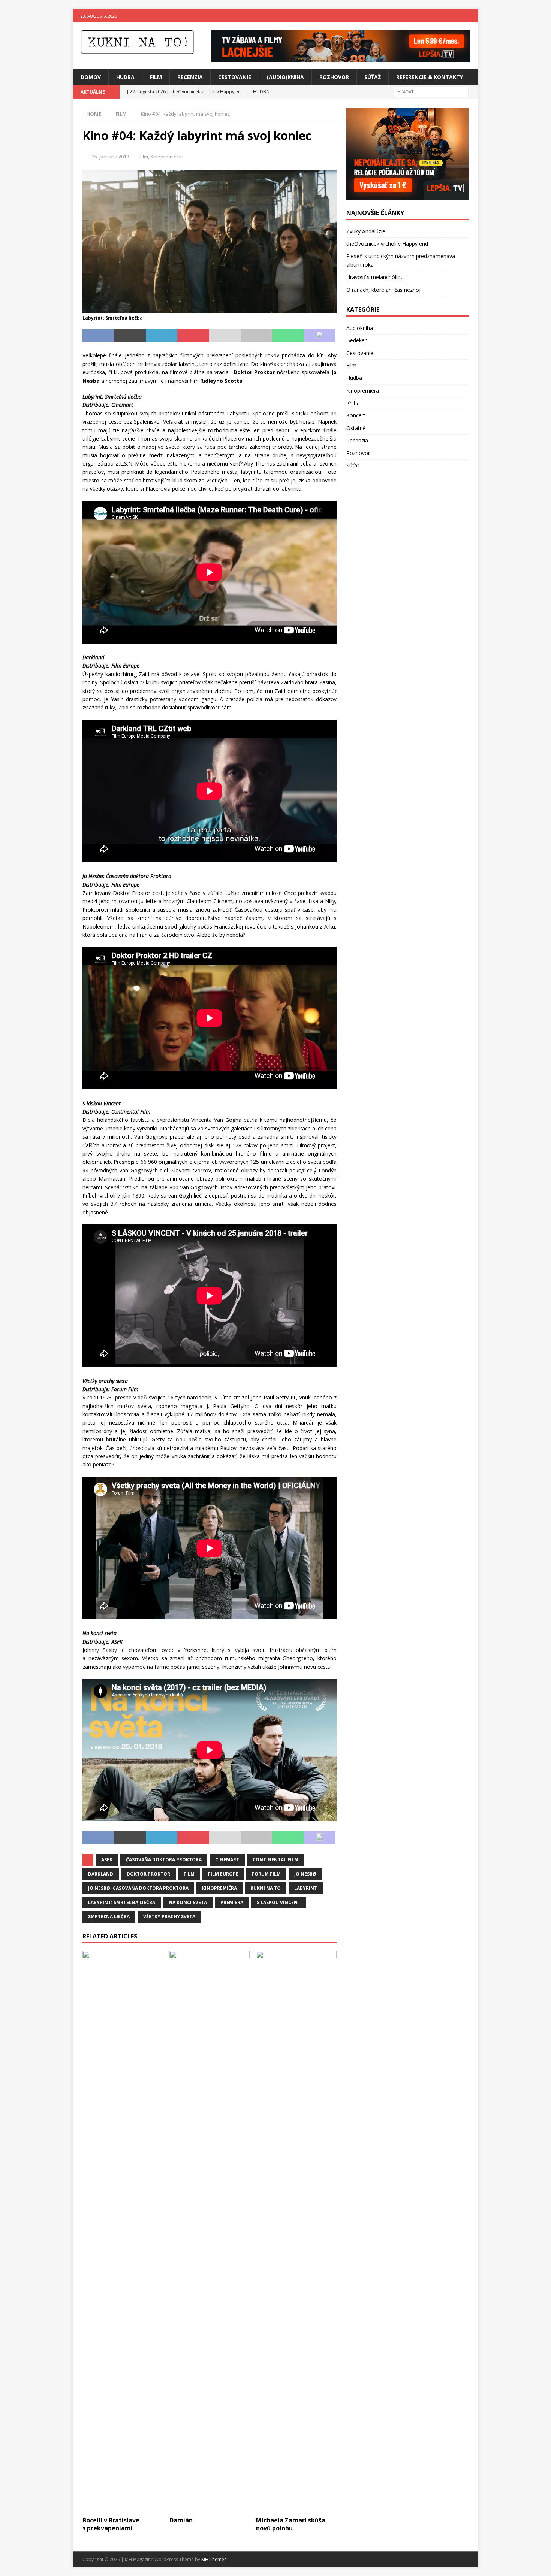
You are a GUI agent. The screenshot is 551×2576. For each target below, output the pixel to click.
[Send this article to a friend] (225, 336)
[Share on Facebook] (98, 336)
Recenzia (190, 77)
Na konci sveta (188, 1902)
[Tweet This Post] (130, 336)
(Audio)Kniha (285, 77)
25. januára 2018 (110, 157)
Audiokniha (360, 328)
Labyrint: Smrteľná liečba (122, 1902)
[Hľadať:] (431, 91)
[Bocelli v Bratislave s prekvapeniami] (123, 2232)
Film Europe (223, 1874)
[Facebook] (457, 16)
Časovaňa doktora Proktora (164, 1860)
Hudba (125, 77)
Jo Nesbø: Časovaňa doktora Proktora (138, 1888)
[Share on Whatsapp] (288, 336)
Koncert (356, 415)
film (189, 1874)
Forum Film (266, 1874)
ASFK (107, 1860)
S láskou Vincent (279, 1902)
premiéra (232, 1902)
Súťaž (373, 77)
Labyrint (306, 1888)
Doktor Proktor (148, 1874)
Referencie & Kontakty (430, 77)
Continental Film (275, 1860)
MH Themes (214, 2559)
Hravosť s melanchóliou (375, 277)
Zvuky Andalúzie (366, 231)
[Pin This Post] (193, 336)
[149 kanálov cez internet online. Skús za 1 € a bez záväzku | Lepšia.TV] (341, 57)
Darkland (101, 1874)
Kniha (353, 403)
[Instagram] (471, 16)
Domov (91, 77)
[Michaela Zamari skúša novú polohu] (296, 2232)
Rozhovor (334, 77)
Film (156, 77)
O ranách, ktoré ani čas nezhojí (384, 290)
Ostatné (356, 428)
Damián (181, 2520)
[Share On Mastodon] (320, 336)
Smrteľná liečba (109, 1917)
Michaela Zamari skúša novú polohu (291, 2524)
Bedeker (356, 340)
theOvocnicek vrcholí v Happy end (387, 244)
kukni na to (266, 1888)
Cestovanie (235, 77)
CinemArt (227, 1860)
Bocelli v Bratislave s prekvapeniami (111, 2524)
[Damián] (210, 2232)
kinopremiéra (219, 1888)
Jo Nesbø (305, 1874)
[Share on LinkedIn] (162, 336)
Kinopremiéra (166, 157)
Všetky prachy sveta (169, 1917)
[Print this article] (256, 336)
